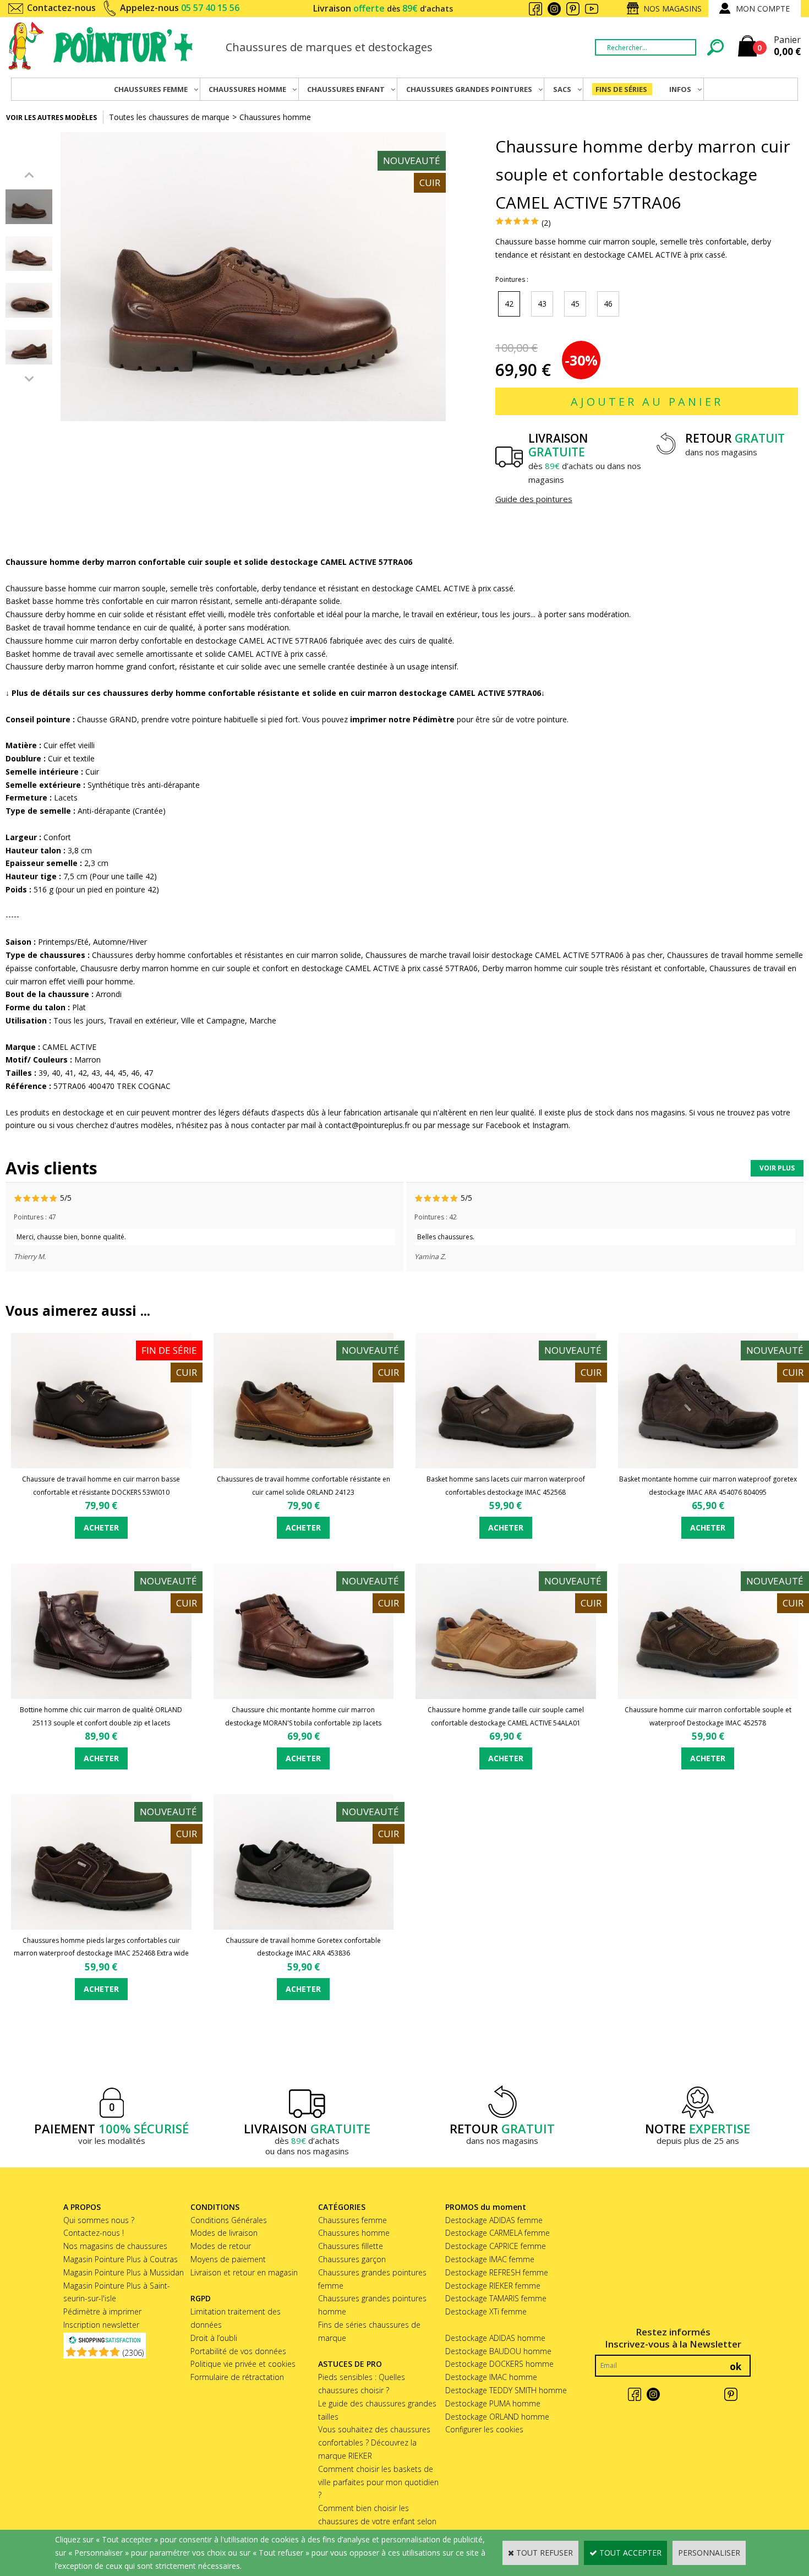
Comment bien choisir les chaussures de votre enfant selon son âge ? (377, 2521)
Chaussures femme (352, 2220)
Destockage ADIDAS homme (495, 2338)
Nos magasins (673, 9)
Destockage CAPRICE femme (496, 2246)
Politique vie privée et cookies (243, 2364)
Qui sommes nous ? (99, 2220)
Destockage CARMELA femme (498, 2233)
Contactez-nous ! (94, 2233)
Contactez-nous (61, 8)
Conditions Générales (229, 2220)
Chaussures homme (275, 117)
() (133, 2353)
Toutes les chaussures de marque (169, 117)
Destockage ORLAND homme (497, 2417)
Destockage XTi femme (486, 2311)
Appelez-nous (180, 8)
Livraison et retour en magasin (244, 2272)
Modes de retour (221, 2246)
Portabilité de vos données (238, 2351)
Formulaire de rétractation (237, 2377)
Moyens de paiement (228, 2259)
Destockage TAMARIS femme (496, 2298)
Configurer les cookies (484, 2429)
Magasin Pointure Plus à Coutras (121, 2259)
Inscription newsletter (101, 2325)
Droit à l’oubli (214, 2338)
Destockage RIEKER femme (493, 2286)
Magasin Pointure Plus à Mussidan (124, 2272)
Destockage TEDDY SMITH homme (506, 2390)
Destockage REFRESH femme (497, 2272)
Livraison (383, 8)
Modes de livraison (224, 2233)
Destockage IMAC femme (490, 2259)
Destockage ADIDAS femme (494, 2220)
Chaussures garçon (352, 2259)
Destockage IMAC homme (491, 2377)
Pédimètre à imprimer (102, 2311)
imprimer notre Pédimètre (402, 719)
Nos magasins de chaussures (115, 2246)
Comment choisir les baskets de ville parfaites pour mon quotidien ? (378, 2482)
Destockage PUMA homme (493, 2403)
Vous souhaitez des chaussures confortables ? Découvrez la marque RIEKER (374, 2442)
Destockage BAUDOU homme (498, 2351)
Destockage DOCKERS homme (499, 2364)
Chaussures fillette (351, 2246)
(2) (546, 223)
